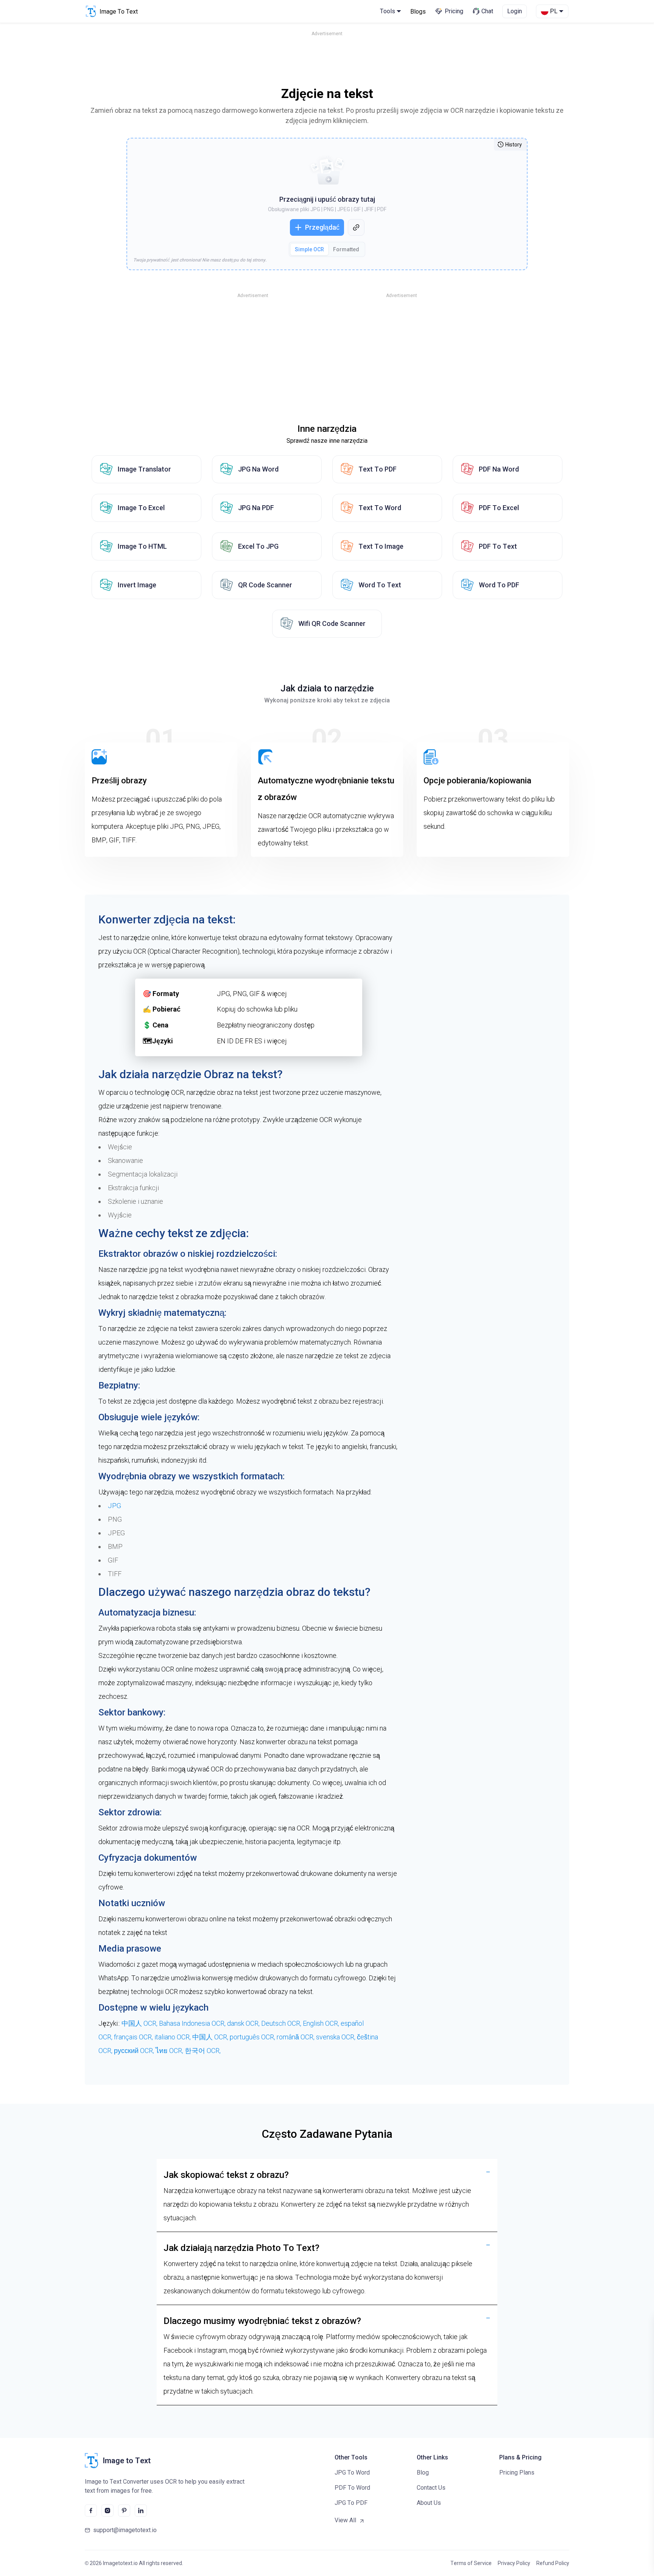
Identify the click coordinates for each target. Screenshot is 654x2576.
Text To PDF (378, 469)
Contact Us (431, 2488)
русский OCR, (135, 2051)
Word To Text (380, 585)
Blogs (418, 12)
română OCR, (296, 2037)
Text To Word (380, 508)
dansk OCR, (244, 2023)
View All (345, 2520)
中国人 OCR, (140, 2023)
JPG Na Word (258, 469)
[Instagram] (107, 2511)
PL (554, 11)
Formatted (346, 249)
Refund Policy (553, 2563)
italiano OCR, (173, 2037)
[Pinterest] (124, 2511)
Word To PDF (499, 585)
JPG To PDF (351, 2503)
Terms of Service (471, 2563)
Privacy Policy (514, 2563)
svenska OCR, (336, 2037)
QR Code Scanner (265, 585)
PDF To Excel (499, 508)
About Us (429, 2503)
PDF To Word (352, 2488)
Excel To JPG (258, 546)
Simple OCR (309, 249)
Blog (423, 2472)
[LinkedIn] (141, 2511)
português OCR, (253, 2037)
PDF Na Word (499, 469)
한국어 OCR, (203, 2051)
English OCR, (322, 2023)
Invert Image (137, 585)
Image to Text (127, 2461)
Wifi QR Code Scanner (332, 623)
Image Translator (144, 469)
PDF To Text (498, 546)
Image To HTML (142, 546)
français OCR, (134, 2037)
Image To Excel (141, 508)
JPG (114, 1506)
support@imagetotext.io (125, 2530)
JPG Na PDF (256, 508)
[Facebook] (91, 2511)
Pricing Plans (517, 2472)
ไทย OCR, (170, 2051)
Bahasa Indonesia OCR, (193, 2023)
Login (515, 11)
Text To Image (381, 546)
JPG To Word (352, 2472)
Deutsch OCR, (282, 2023)
